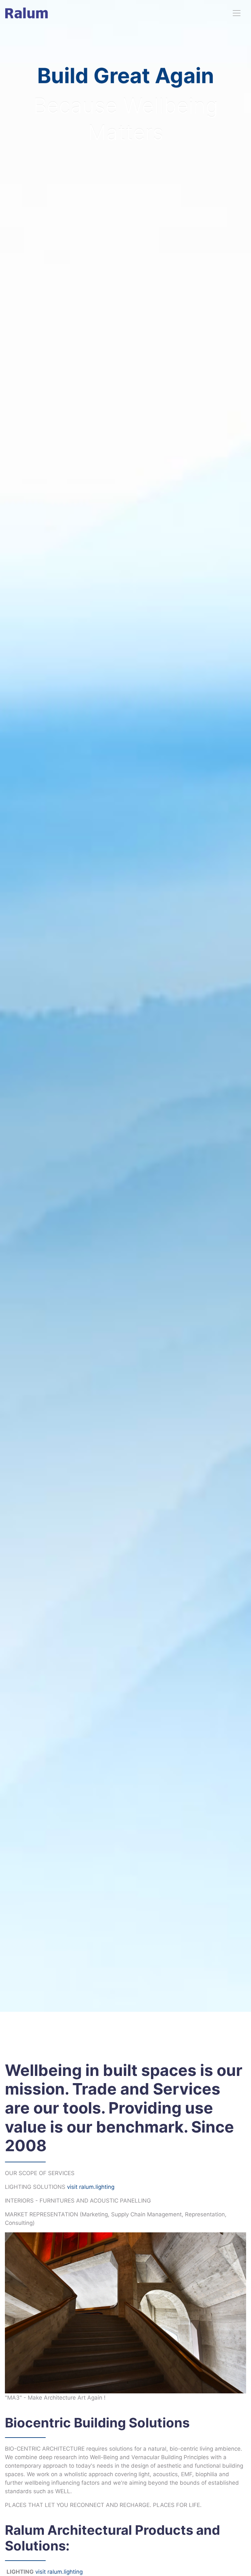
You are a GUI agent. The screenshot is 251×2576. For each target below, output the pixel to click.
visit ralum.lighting (91, 2187)
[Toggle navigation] (237, 13)
